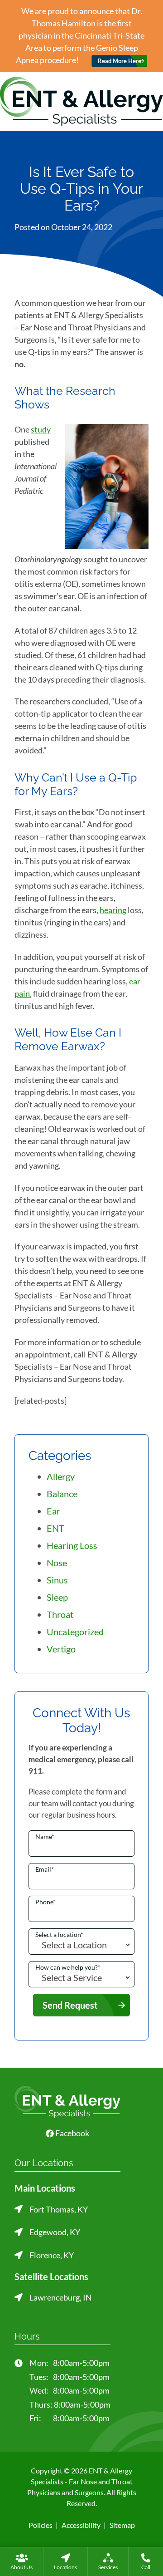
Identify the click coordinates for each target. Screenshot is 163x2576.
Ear (53, 1511)
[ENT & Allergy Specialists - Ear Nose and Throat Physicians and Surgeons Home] (81, 100)
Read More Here (120, 61)
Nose (57, 1563)
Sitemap (122, 2525)
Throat (60, 1614)
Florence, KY (52, 2255)
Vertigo (61, 1649)
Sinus (57, 1580)
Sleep (57, 1597)
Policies (41, 2525)
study (41, 429)
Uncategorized (75, 1632)
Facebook (72, 2133)
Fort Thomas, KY (59, 2209)
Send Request (70, 2005)
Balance (62, 1494)
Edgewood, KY (55, 2232)
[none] (22, 2561)
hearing (113, 910)
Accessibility (81, 2525)
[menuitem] (22, 2561)
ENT (55, 1528)
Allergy (61, 1476)
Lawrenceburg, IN (61, 2297)
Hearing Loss (72, 1545)
